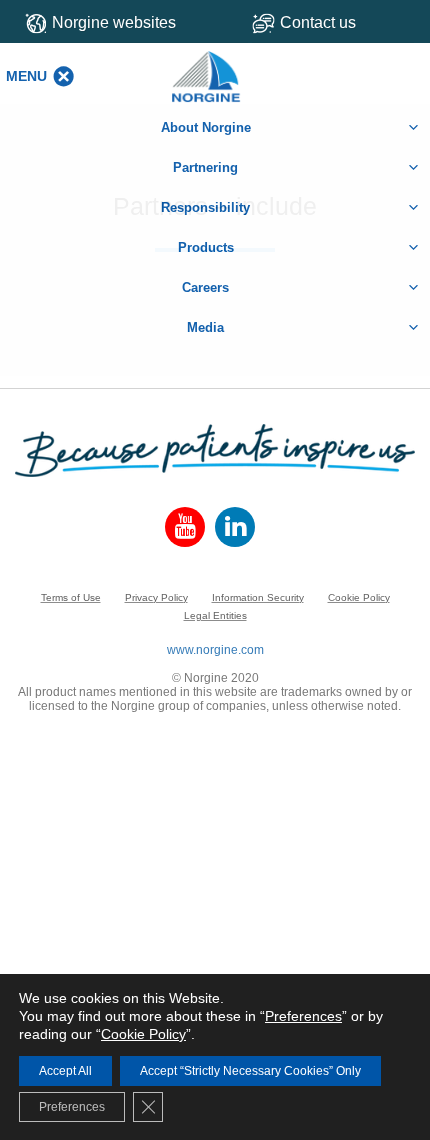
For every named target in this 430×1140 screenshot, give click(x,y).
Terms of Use (71, 597)
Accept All (65, 1071)
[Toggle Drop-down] (333, 22)
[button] (26, 76)
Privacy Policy (156, 597)
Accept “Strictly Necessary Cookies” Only (250, 1071)
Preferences (303, 1016)
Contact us (318, 22)
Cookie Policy (359, 597)
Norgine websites (114, 22)
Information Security (258, 597)
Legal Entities (215, 615)
